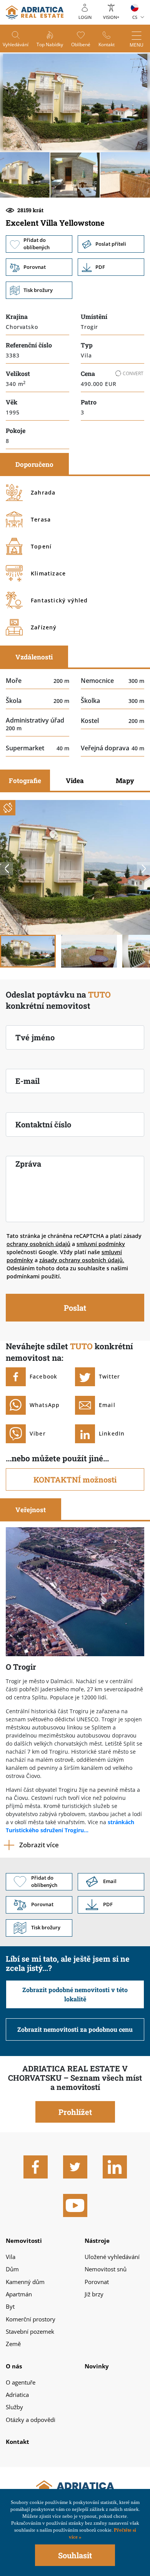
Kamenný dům (25, 2282)
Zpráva (28, 1164)
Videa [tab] (75, 781)
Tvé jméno (35, 1037)
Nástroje (97, 2241)
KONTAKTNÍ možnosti (75, 1479)
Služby (14, 2407)
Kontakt (107, 44)
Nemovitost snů (106, 2269)
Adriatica (17, 2395)
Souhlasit (75, 2555)
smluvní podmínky (101, 1244)
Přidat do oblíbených (39, 244)
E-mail (27, 1081)
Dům (12, 2269)
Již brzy (94, 2294)
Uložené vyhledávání (112, 2257)
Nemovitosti (24, 2241)
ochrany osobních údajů (38, 1244)
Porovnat (97, 2282)
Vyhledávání (16, 44)
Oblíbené (81, 44)
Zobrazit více (39, 1845)
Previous (7, 869)
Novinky (97, 2366)
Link (111, 267)
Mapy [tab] (125, 781)
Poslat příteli (111, 244)
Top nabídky (50, 44)
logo (35, 12)
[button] (25, 175)
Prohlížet (75, 2112)
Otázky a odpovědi (31, 2420)
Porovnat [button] (39, 267)
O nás (14, 2366)
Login (85, 17)
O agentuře (21, 2382)
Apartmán (19, 2294)
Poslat (75, 1308)
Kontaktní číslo (43, 1124)
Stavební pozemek (30, 2331)
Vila (11, 2257)
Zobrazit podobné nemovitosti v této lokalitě (75, 1994)
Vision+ (111, 17)
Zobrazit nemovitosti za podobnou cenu (75, 2029)
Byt (10, 2306)
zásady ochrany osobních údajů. (82, 1260)
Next (143, 869)
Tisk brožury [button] (39, 290)
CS (135, 17)
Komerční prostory (31, 2319)
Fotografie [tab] (25, 781)
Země (13, 2344)
